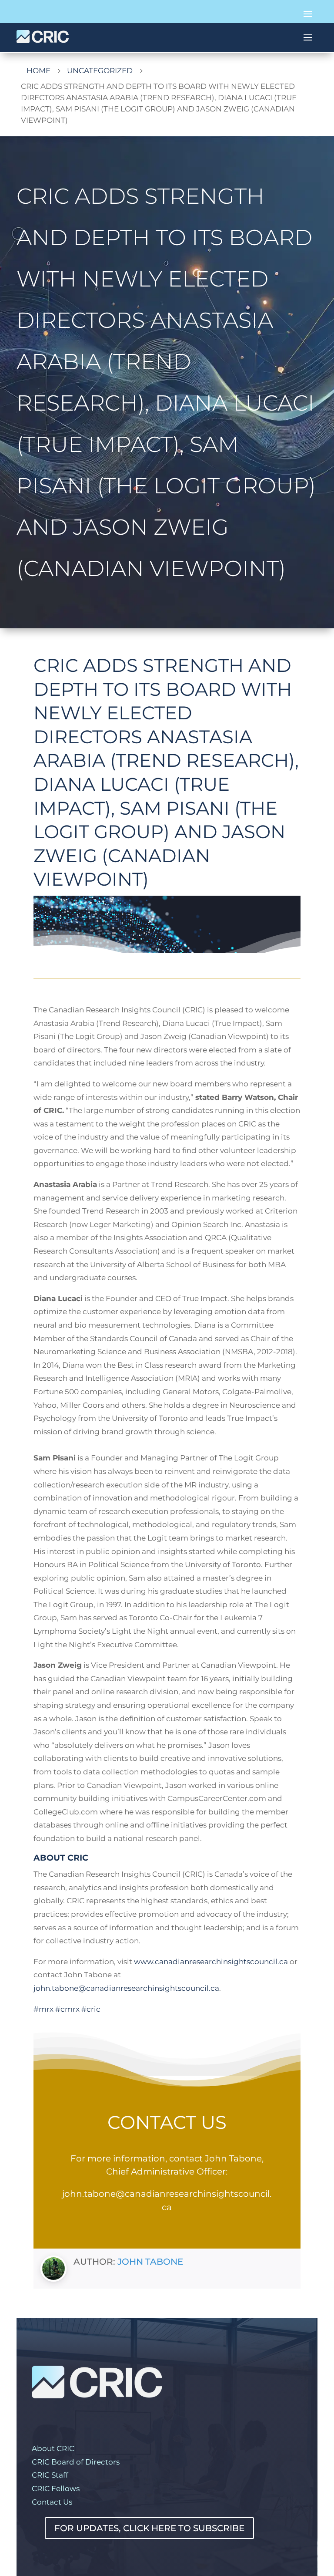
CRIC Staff (50, 2475)
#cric (91, 2009)
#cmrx (67, 2009)
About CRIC (53, 2448)
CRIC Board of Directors (76, 2462)
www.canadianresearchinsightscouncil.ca (211, 1962)
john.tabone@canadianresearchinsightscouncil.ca (126, 1988)
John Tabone (150, 2262)
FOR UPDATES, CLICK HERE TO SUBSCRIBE (149, 2528)
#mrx (43, 2009)
